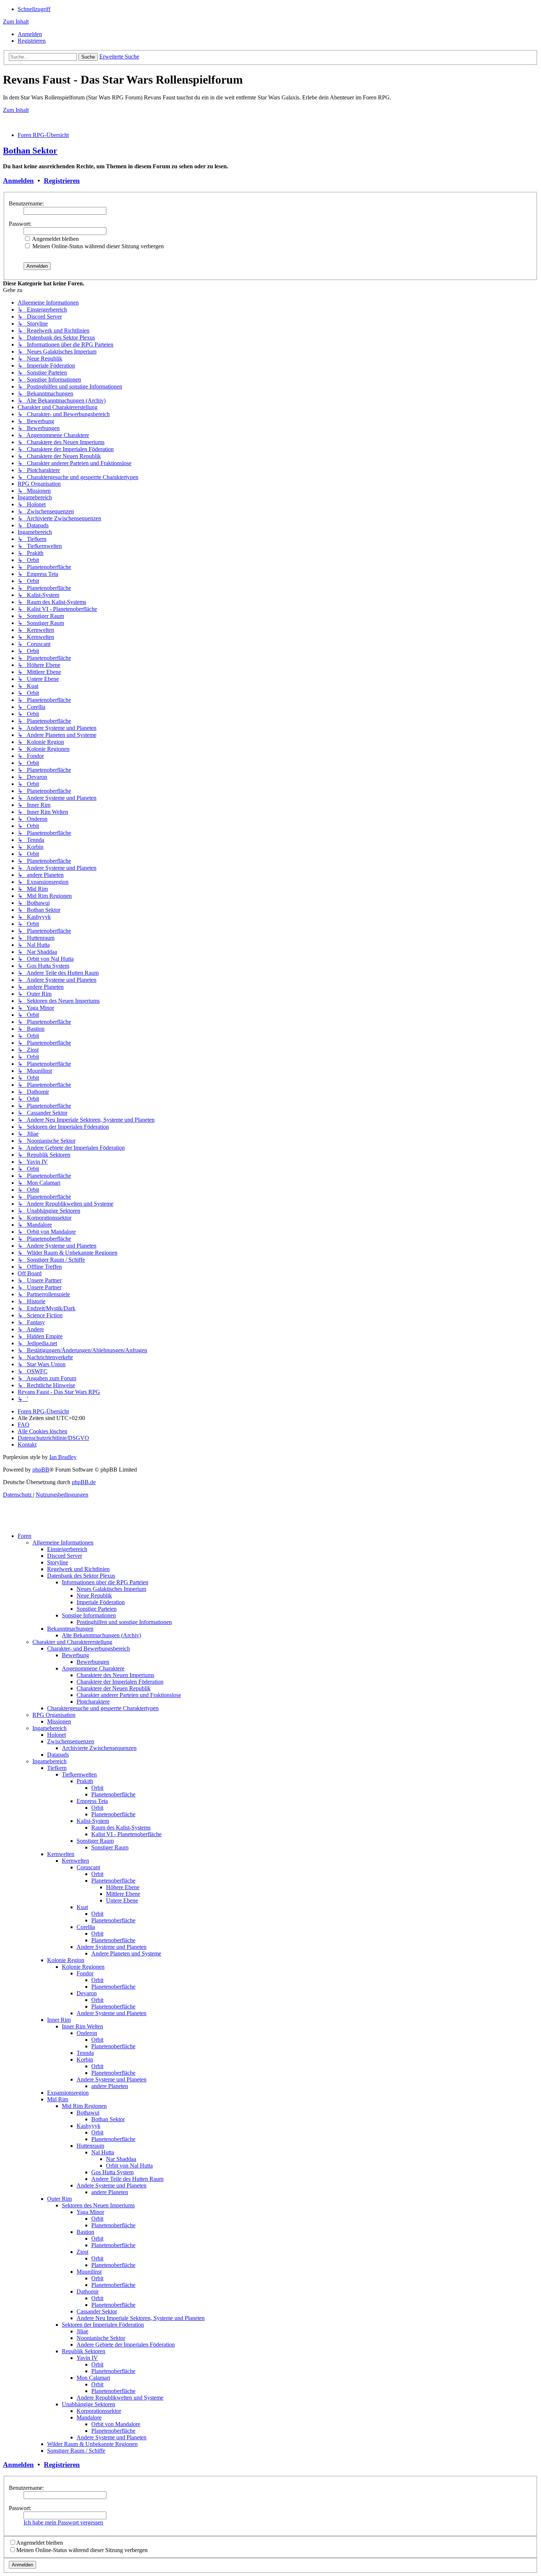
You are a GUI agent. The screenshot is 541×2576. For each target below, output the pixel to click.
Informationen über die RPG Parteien (105, 1582)
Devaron (87, 1993)
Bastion (85, 2232)
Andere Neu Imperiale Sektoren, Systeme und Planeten (141, 2318)
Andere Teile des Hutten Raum (127, 2179)
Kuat (82, 1907)
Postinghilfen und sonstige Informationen (124, 1622)
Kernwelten (61, 1854)
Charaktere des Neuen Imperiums (115, 1675)
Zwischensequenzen (71, 1741)
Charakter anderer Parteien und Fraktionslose (129, 1695)
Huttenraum (90, 2146)
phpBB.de (84, 1482)
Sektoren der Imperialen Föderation (103, 2325)
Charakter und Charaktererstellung (72, 1642)
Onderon (87, 2033)
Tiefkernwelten (79, 1774)
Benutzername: (26, 203)
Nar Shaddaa (121, 2159)
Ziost (82, 2252)
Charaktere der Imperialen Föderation (120, 1682)
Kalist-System (93, 1821)
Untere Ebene (122, 1900)
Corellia (86, 1927)
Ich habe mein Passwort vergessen (63, 2522)
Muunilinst (89, 2272)
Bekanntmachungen (70, 1629)
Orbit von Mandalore (116, 2424)
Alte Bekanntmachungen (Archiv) (101, 1635)
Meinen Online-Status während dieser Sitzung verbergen (97, 246)
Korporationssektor (99, 2411)
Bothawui (88, 2113)
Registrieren (62, 181)
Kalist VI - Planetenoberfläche (126, 1834)
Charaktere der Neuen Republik (114, 1688)
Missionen (59, 1721)
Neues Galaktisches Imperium (111, 1589)
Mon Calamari (93, 2378)
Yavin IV (87, 2358)
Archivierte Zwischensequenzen (99, 1748)
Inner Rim (59, 2020)
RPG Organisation (54, 1715)
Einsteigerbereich (67, 1549)
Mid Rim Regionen (84, 2106)
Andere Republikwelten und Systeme (120, 2398)
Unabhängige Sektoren (89, 2404)
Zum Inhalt (16, 22)
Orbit (97, 1788)
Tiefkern (57, 1768)
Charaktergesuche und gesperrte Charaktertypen (103, 1708)
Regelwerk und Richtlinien (78, 1569)
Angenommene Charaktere (93, 1668)
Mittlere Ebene (123, 1894)
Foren (24, 1536)
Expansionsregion (68, 2093)
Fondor (85, 1973)
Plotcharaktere (93, 1702)
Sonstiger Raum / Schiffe (76, 2451)
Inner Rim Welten (82, 2026)
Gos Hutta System (112, 2172)
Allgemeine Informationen (63, 1542)
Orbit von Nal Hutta (129, 2166)
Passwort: (20, 224)
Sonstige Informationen (89, 1615)
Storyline (58, 1562)
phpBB (41, 1470)
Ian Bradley (63, 1457)
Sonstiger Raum (95, 1841)
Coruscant (88, 1867)
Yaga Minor (90, 2212)
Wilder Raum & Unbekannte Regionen (92, 2444)
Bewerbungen (93, 1662)
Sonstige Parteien (97, 1609)
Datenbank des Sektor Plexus (81, 1576)
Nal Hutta (103, 2152)
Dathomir (88, 2292)
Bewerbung (75, 1655)
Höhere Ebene (123, 1887)
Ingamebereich (49, 1728)
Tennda (85, 2053)
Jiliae (82, 2331)
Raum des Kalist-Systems (121, 1828)
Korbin (85, 2060)
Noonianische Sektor (101, 2338)
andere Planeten (110, 2086)
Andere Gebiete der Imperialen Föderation (126, 2345)
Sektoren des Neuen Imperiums (98, 2205)
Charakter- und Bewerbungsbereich (89, 1649)
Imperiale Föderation (101, 1602)
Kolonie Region (66, 1960)
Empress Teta (92, 1801)
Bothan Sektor (30, 151)
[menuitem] (30, 34)
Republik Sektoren (84, 2351)
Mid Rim (58, 2099)
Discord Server (65, 1556)
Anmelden (18, 181)
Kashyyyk (89, 2126)
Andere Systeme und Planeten (112, 1947)
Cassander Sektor (97, 2311)
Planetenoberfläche (113, 1794)
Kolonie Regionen (83, 1967)
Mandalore (89, 2417)
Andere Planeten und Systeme (126, 1953)
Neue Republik (94, 1595)
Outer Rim (59, 2199)
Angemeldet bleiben (55, 239)
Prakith (85, 1781)
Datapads (58, 1755)
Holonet (56, 1735)
